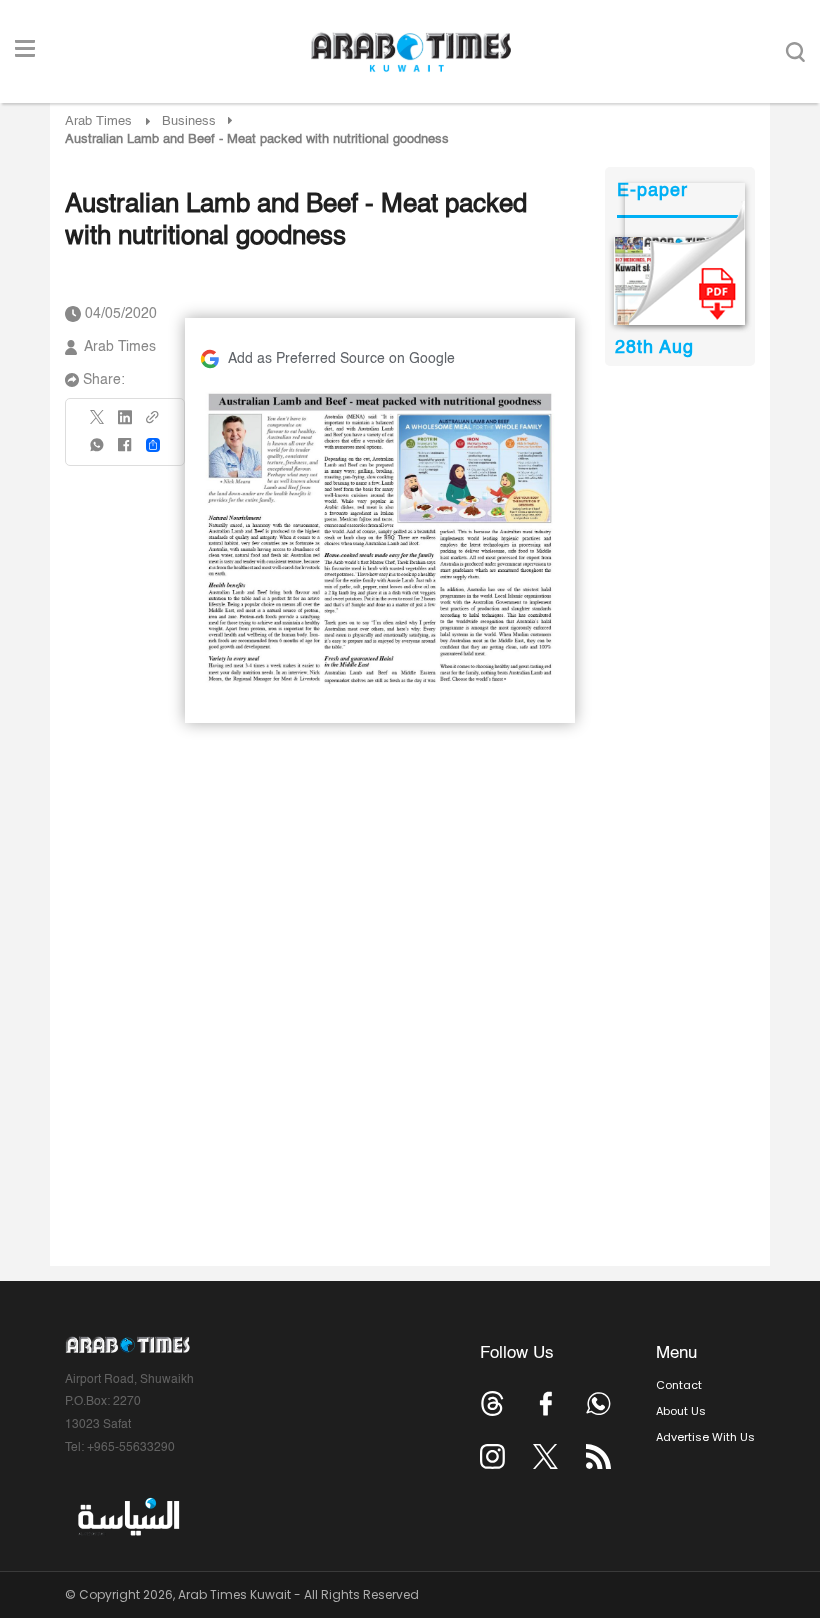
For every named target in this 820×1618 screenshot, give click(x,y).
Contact (679, 1385)
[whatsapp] (98, 451)
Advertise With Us (705, 1437)
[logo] (410, 52)
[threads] (492, 1403)
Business (189, 121)
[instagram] (492, 1456)
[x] (545, 1456)
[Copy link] (153, 423)
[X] (98, 423)
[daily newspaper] (679, 281)
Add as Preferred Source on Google (341, 359)
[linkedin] (125, 424)
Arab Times (98, 121)
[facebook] (125, 451)
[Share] (153, 445)
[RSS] (598, 1456)
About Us (681, 1411)
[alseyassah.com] (127, 1517)
